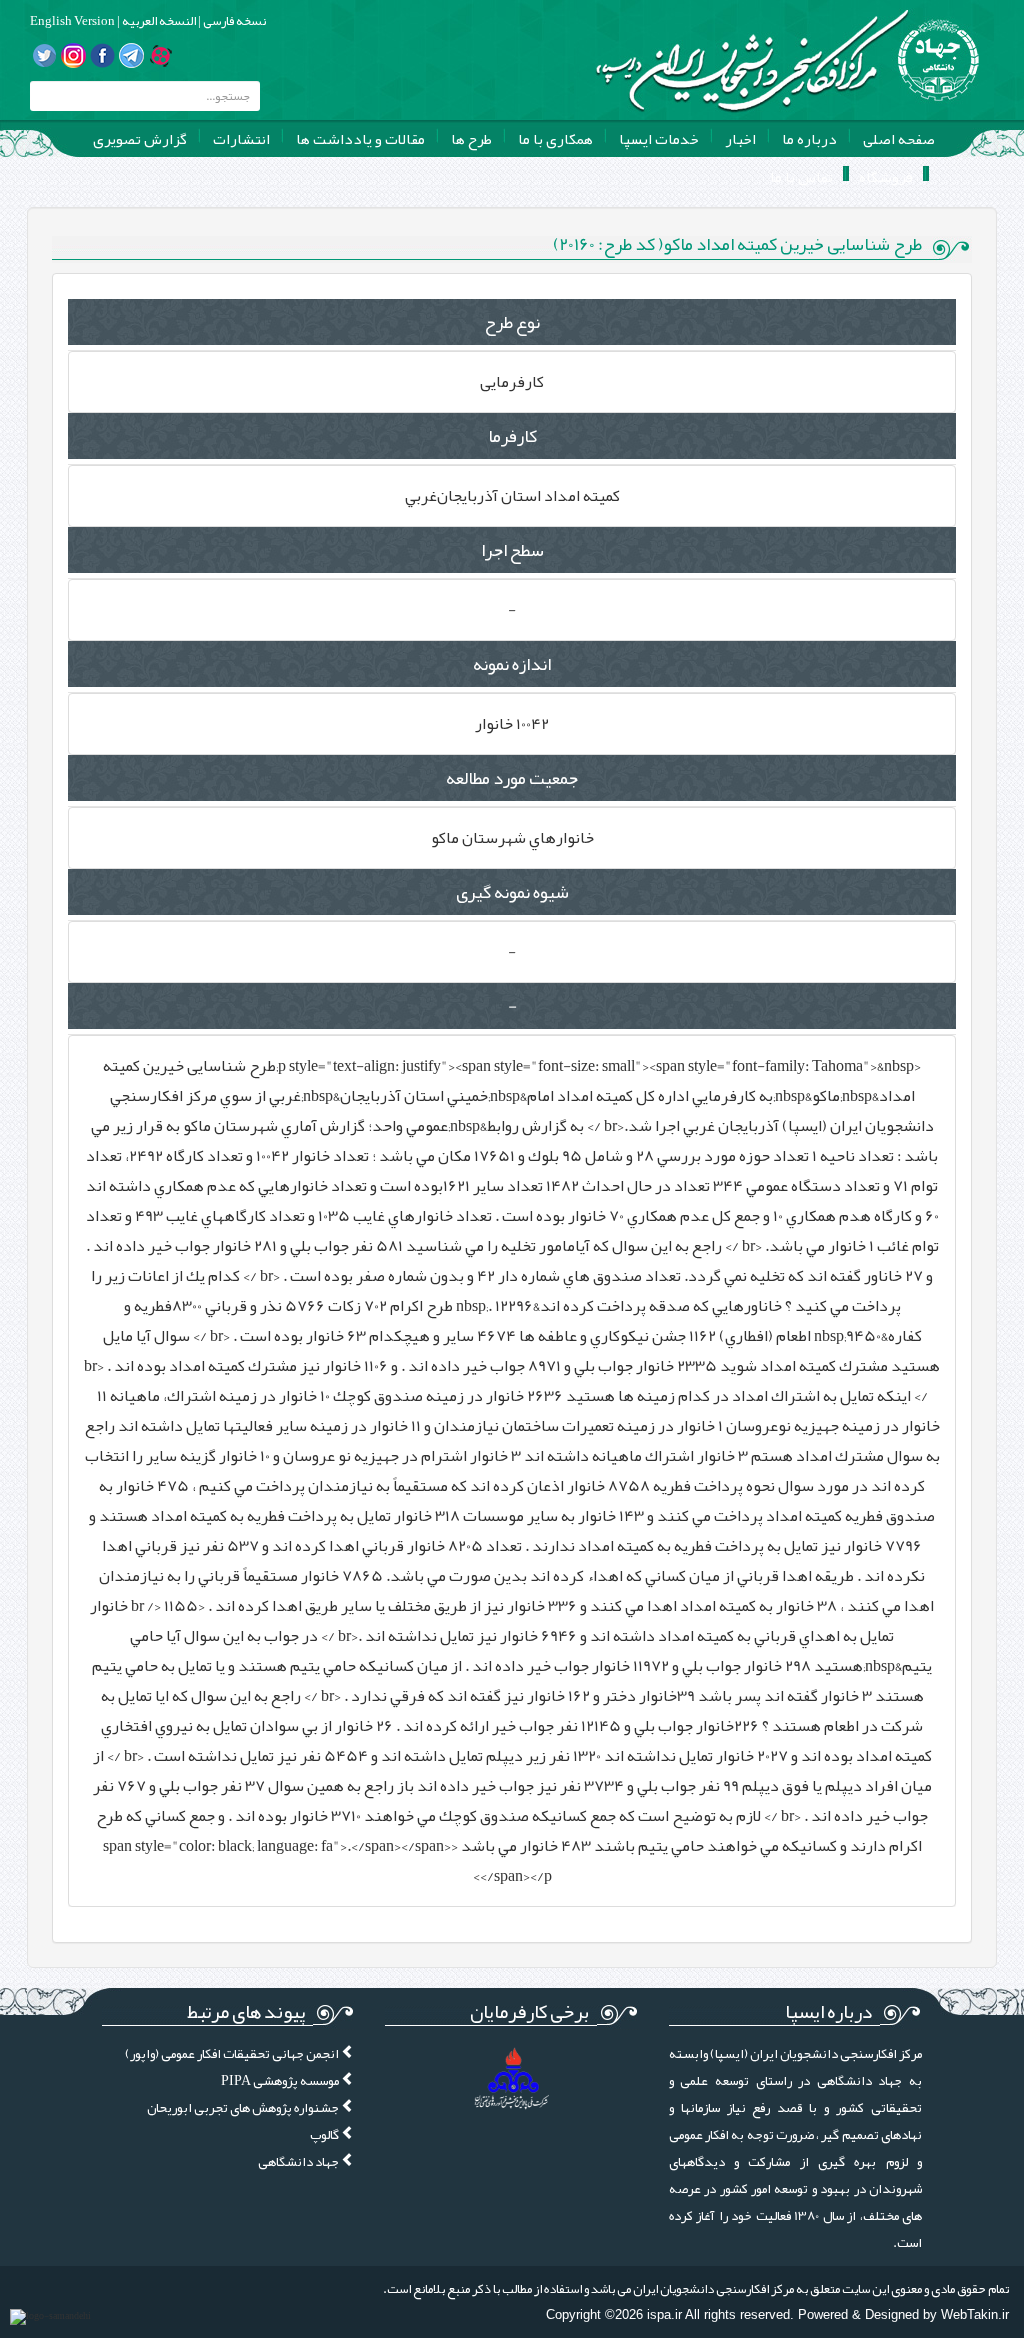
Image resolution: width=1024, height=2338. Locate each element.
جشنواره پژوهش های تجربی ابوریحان (244, 2107)
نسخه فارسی (233, 21)
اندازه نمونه (512, 664)
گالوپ (325, 2134)
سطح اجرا (512, 550)
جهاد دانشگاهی (299, 2161)
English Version (72, 21)
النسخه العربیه (158, 21)
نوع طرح (512, 322)
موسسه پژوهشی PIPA (281, 2080)
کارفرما (512, 436)
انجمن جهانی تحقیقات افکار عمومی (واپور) (233, 2053)
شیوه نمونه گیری (512, 892)
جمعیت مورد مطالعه (512, 778)
